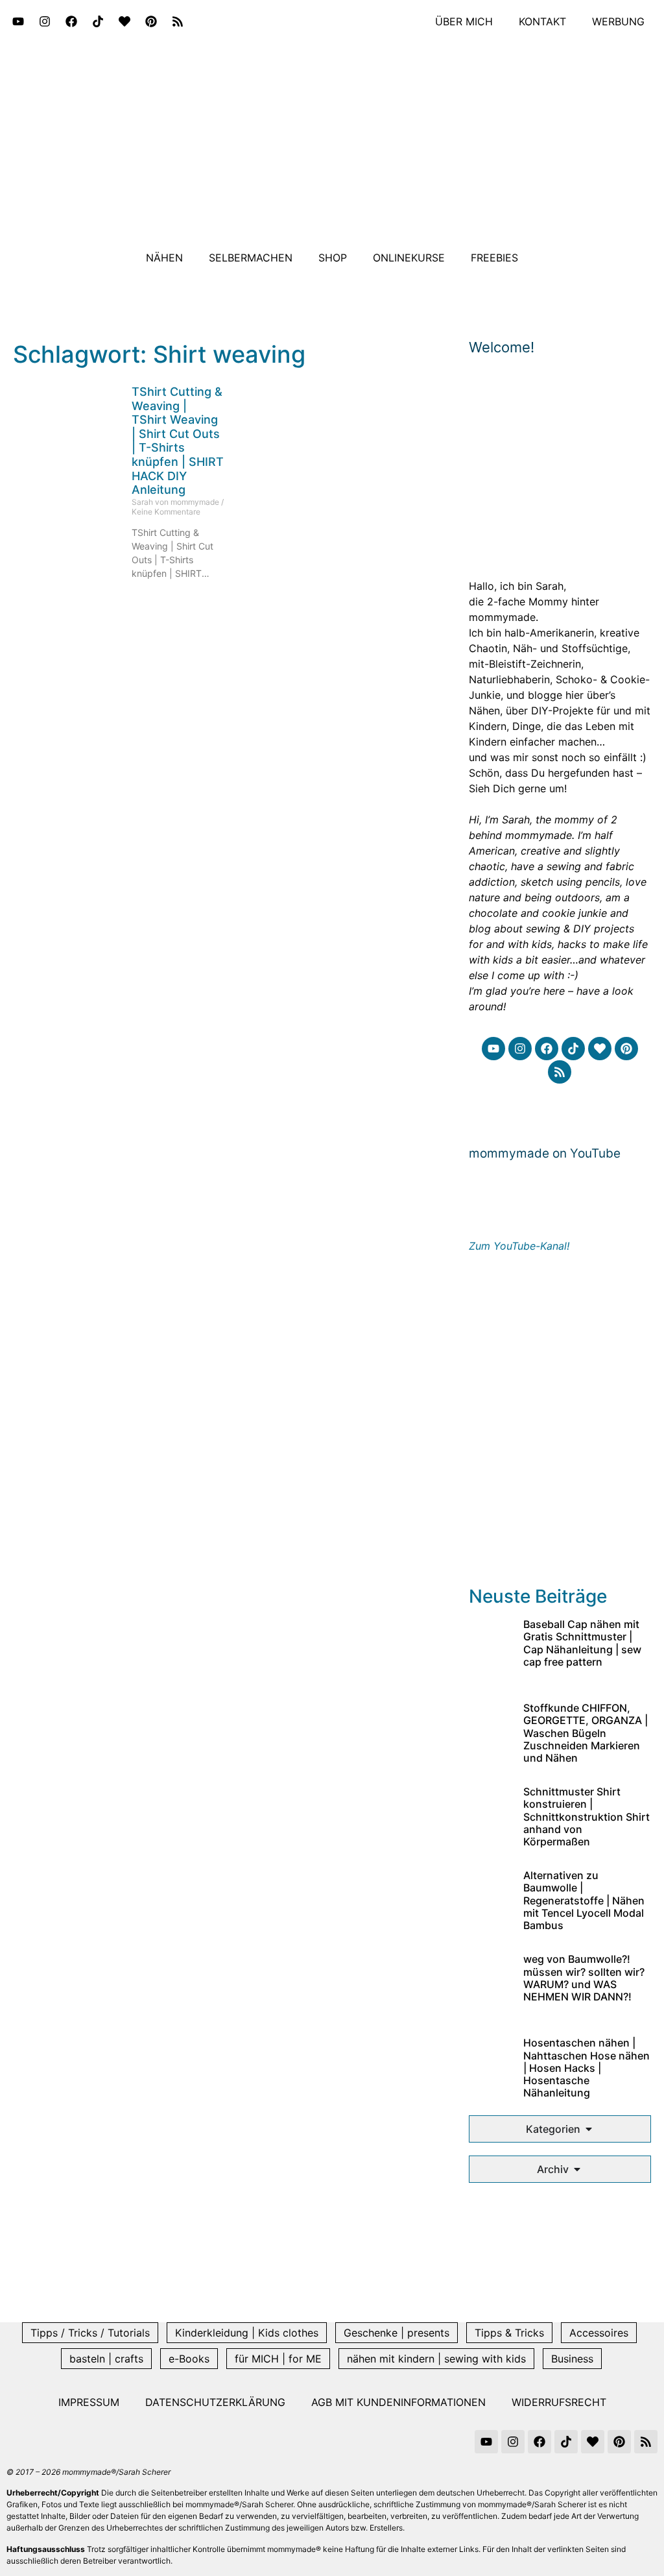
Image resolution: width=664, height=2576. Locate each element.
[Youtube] (18, 21)
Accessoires (599, 2333)
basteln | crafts (106, 2359)
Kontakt (542, 21)
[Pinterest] (151, 21)
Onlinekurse (409, 258)
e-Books (189, 2359)
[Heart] (124, 21)
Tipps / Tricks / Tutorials (90, 2333)
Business (572, 2359)
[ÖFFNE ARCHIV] (577, 2169)
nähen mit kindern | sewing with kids (436, 2359)
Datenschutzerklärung (215, 2402)
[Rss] (178, 21)
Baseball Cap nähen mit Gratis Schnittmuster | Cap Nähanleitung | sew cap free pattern (582, 1643)
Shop (333, 258)
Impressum (89, 2402)
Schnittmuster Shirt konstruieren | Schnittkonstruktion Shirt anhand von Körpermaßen (587, 1817)
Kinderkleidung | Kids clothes (247, 2333)
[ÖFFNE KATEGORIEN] (589, 2129)
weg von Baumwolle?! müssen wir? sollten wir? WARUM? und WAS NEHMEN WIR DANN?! (584, 1978)
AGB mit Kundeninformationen (398, 2402)
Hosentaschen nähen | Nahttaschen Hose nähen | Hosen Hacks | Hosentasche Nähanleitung (587, 2068)
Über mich (464, 21)
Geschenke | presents (397, 2333)
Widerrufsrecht (559, 2402)
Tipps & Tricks (509, 2333)
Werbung (618, 21)
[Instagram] (45, 21)
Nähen (164, 258)
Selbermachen (251, 258)
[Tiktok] (98, 21)
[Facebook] (71, 21)
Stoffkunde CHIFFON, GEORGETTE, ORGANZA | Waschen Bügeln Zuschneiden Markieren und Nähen (586, 1733)
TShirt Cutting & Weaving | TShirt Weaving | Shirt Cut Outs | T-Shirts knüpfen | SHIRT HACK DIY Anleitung (178, 441)
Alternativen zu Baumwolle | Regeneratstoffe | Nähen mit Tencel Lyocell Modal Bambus (584, 1900)
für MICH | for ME (278, 2359)
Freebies (494, 258)
